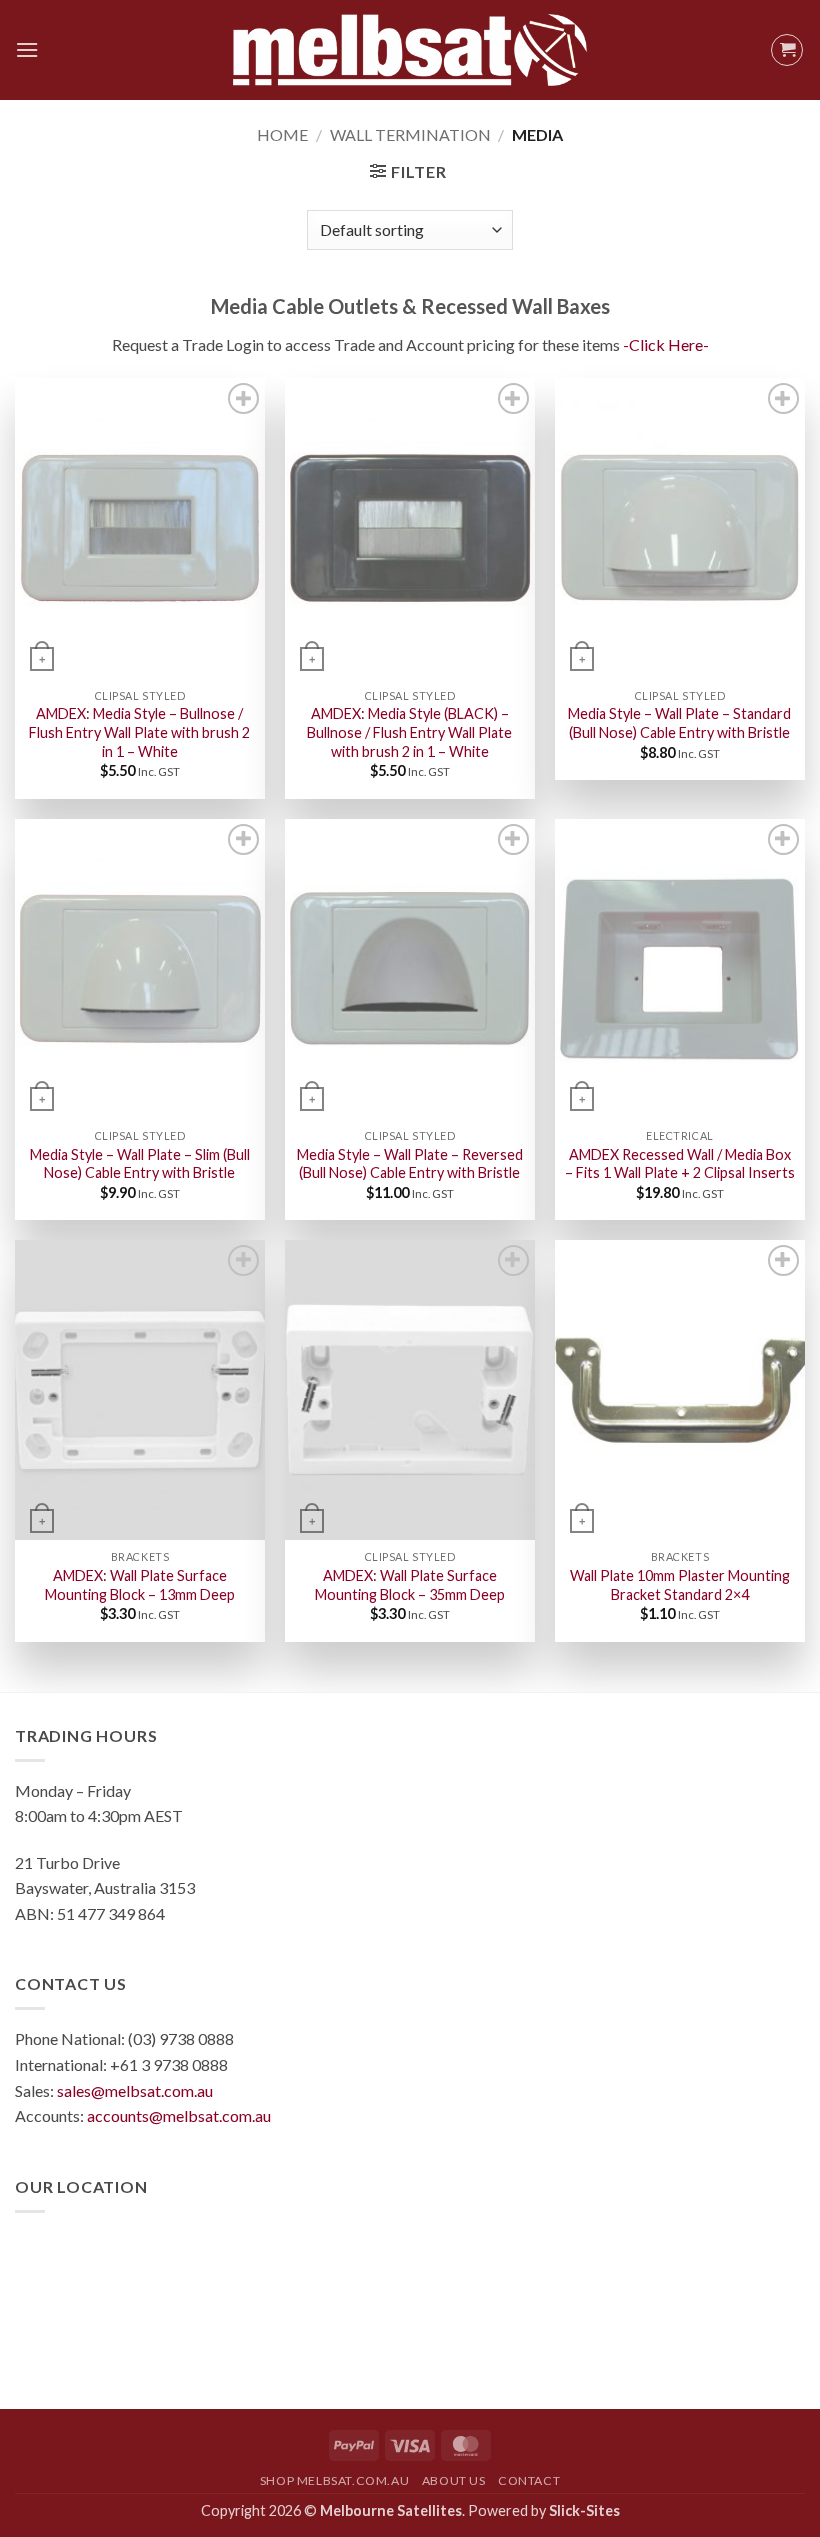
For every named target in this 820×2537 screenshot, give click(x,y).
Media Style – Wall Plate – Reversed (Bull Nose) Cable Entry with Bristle (410, 1164)
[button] (27, 49)
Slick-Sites (584, 2510)
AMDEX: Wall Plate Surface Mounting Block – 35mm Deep (410, 1585)
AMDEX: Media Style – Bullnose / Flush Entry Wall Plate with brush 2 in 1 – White (139, 732)
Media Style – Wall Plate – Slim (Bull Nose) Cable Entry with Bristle (140, 1164)
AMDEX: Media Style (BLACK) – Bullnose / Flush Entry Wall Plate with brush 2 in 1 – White (409, 732)
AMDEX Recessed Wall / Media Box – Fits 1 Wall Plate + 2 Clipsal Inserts (680, 1164)
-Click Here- (666, 344)
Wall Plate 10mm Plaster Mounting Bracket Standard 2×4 (680, 1585)
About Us (454, 2480)
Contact (529, 2480)
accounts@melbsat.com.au (179, 2115)
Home (282, 134)
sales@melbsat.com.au (135, 2090)
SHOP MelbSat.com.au (335, 2480)
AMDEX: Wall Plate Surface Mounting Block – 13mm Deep (140, 1585)
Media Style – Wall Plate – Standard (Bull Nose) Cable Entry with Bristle (679, 723)
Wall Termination (410, 134)
